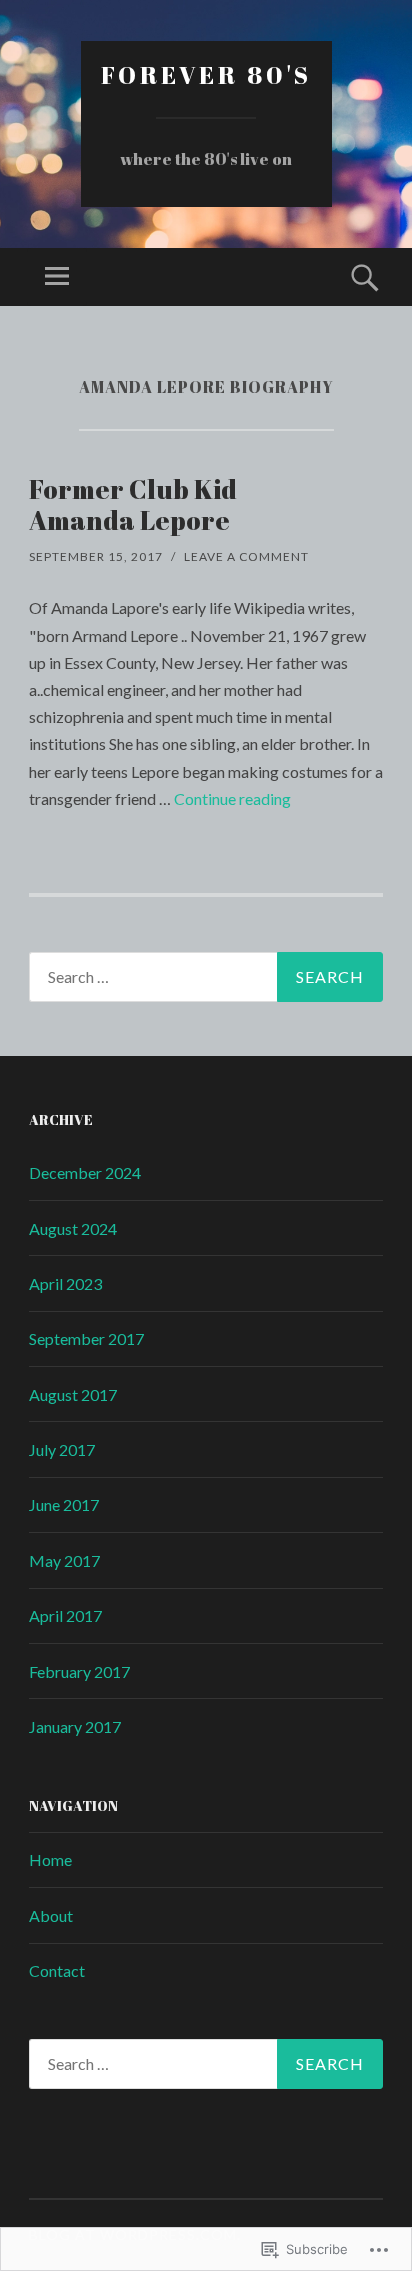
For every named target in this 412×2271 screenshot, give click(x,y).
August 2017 (73, 1394)
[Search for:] (206, 977)
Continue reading (232, 798)
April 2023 (65, 1283)
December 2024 (85, 1172)
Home (50, 1859)
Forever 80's (206, 75)
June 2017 (64, 1504)
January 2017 (75, 1726)
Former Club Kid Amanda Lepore (133, 504)
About (51, 1915)
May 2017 (64, 1560)
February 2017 (79, 1671)
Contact (57, 1970)
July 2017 (62, 1449)
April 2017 (65, 1615)
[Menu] (57, 277)
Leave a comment (246, 556)
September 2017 (86, 1338)
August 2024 (73, 1228)
